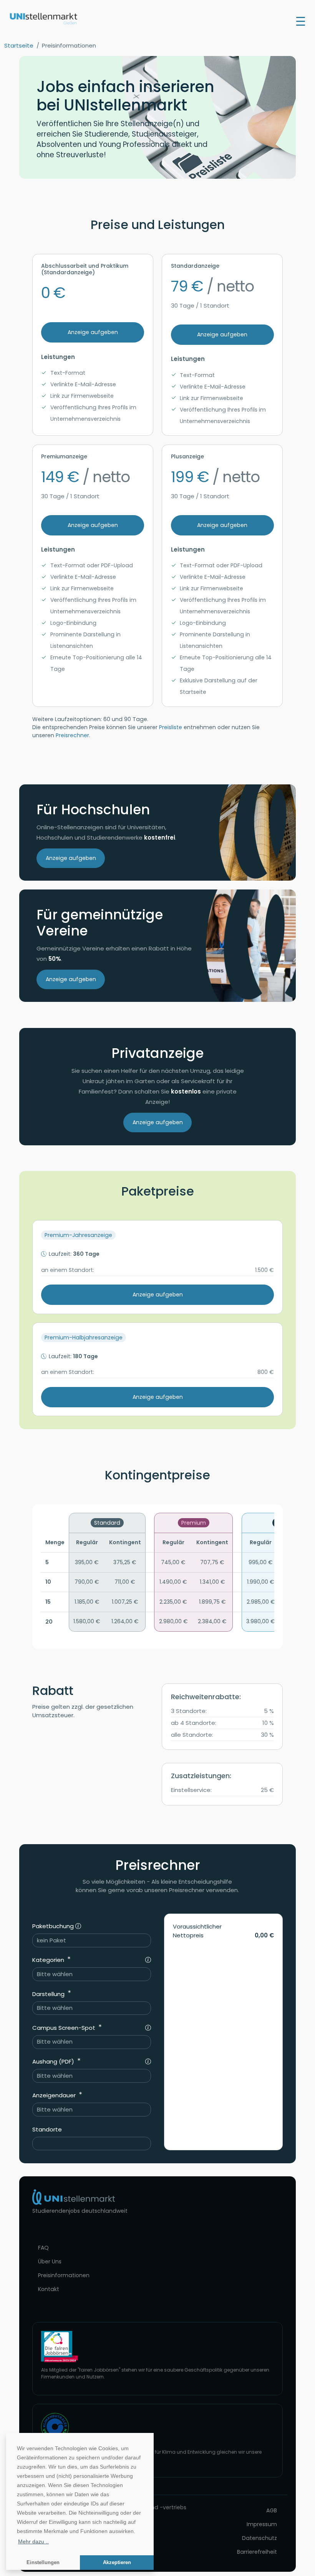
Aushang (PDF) (54, 2061)
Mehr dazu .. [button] (33, 2541)
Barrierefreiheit (257, 2552)
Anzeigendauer (55, 2095)
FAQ (43, 2248)
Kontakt (49, 2289)
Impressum (262, 2524)
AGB (272, 2510)
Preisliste (171, 727)
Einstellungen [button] (43, 2563)
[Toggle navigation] (301, 21)
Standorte (47, 2129)
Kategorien (49, 1960)
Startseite (19, 45)
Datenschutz (259, 2538)
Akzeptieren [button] (117, 2563)
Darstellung (49, 1994)
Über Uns (50, 2261)
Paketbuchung (54, 1926)
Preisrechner (72, 735)
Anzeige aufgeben (93, 332)
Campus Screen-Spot (65, 2028)
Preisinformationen (64, 2275)
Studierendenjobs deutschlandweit (80, 2211)
